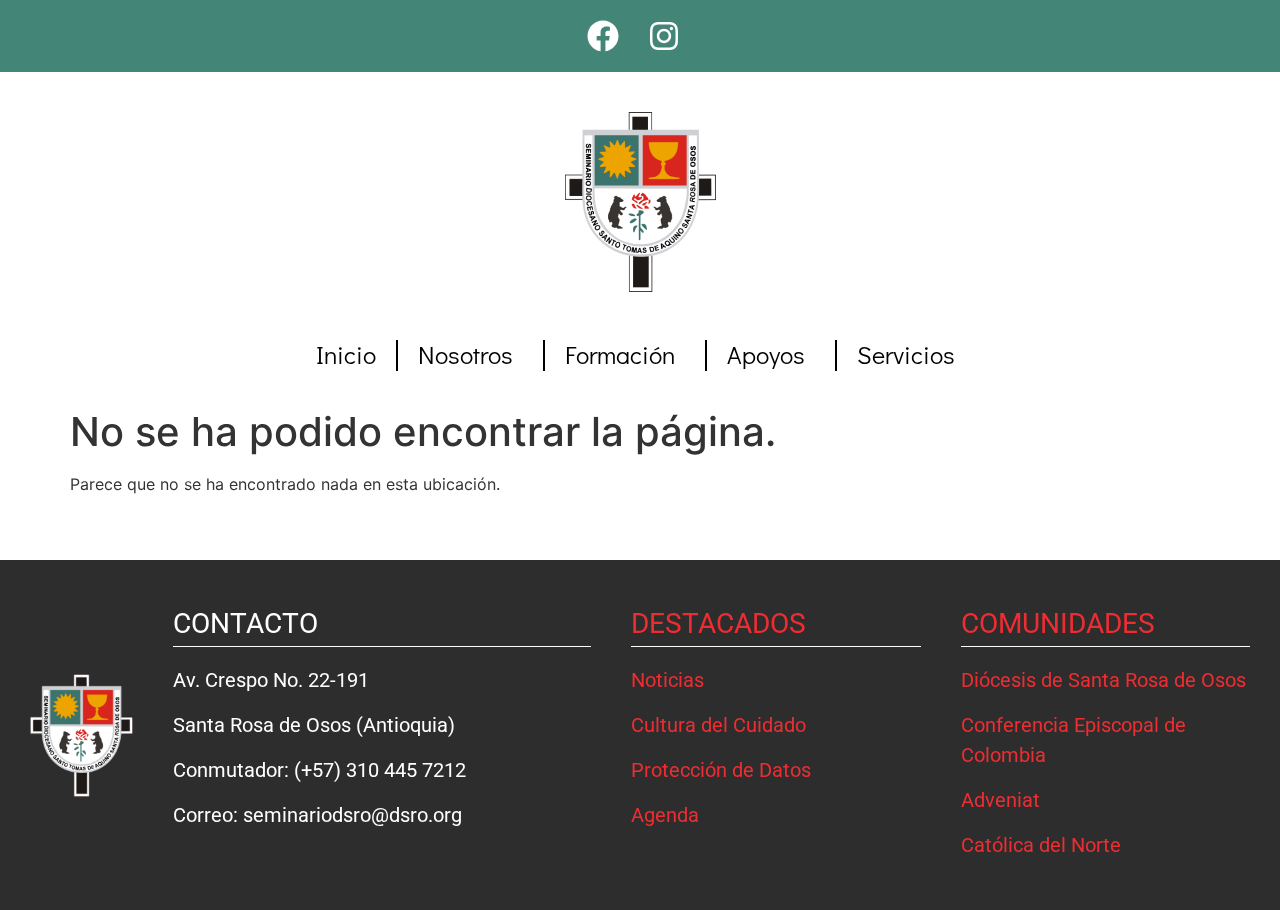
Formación (620, 354)
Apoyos (766, 354)
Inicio (346, 354)
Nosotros (465, 354)
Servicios (906, 354)
